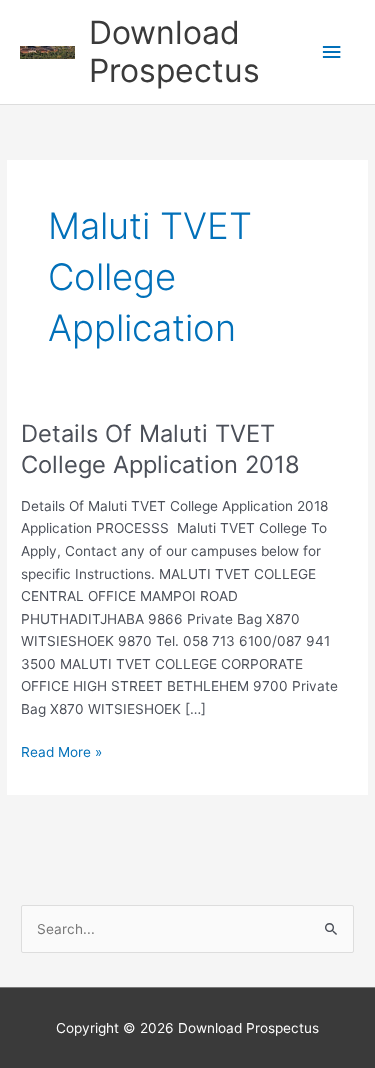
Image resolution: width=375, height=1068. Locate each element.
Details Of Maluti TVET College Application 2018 (160, 449)
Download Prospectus (174, 51)
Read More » (61, 753)
